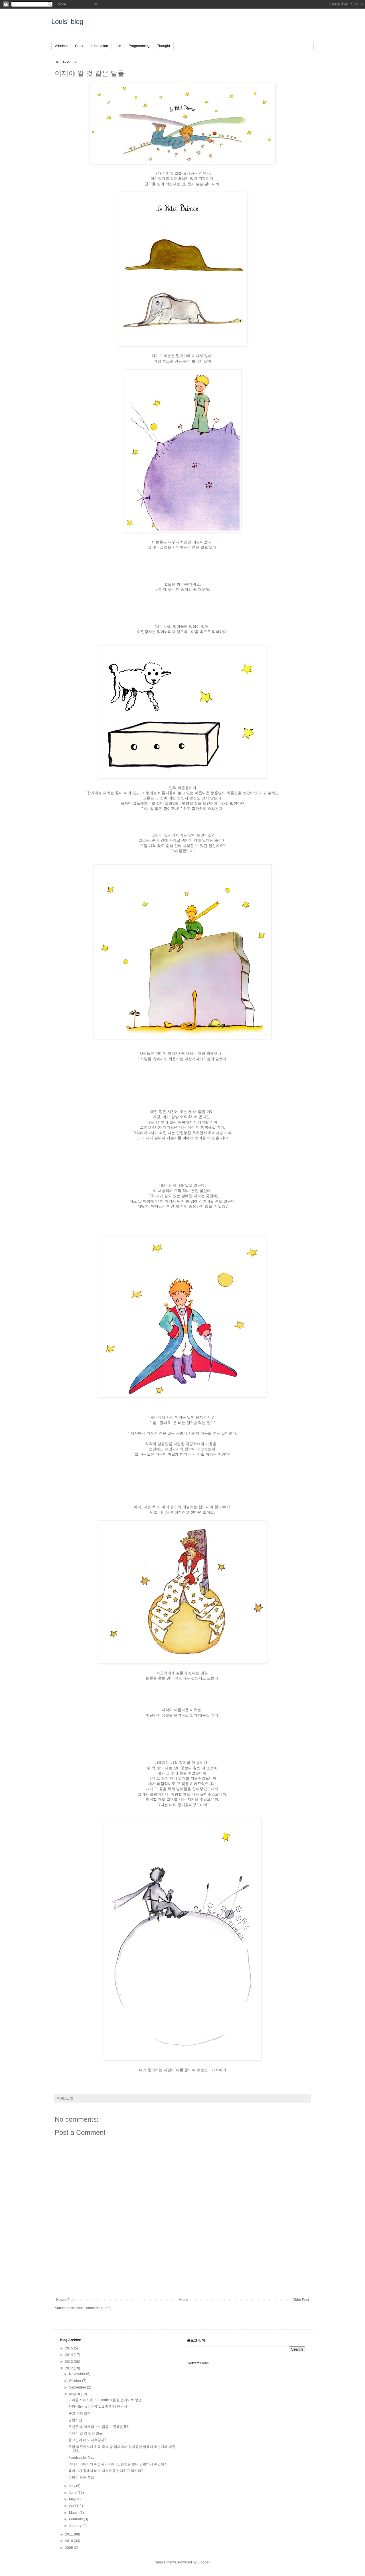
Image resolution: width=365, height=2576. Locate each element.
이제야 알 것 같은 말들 (86, 2433)
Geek (79, 46)
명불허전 (75, 2420)
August (75, 2394)
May (73, 2499)
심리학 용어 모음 (81, 2478)
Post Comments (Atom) (94, 2308)
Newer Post (65, 2300)
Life (118, 46)
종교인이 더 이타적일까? (87, 2440)
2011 (69, 2534)
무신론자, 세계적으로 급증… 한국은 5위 (99, 2427)
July (73, 2486)
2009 (69, 2548)
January (76, 2526)
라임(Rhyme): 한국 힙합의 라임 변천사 (98, 2406)
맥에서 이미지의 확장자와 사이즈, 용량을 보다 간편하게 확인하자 (118, 2464)
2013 (69, 2362)
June (73, 2493)
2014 (69, 2355)
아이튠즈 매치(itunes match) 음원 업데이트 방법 (105, 2400)
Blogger (203, 2562)
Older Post (301, 2300)
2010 (69, 2541)
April (73, 2506)
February (76, 2519)
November (78, 2374)
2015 (69, 2348)
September (78, 2387)
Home (183, 2300)
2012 (69, 2368)
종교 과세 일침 (80, 2413)
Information (99, 46)
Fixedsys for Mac (81, 2458)
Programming (139, 46)
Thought (164, 46)
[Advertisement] (182, 2278)
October (76, 2381)
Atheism (61, 46)
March (74, 2513)
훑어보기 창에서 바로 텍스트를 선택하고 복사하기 (107, 2471)
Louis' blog (67, 22)
